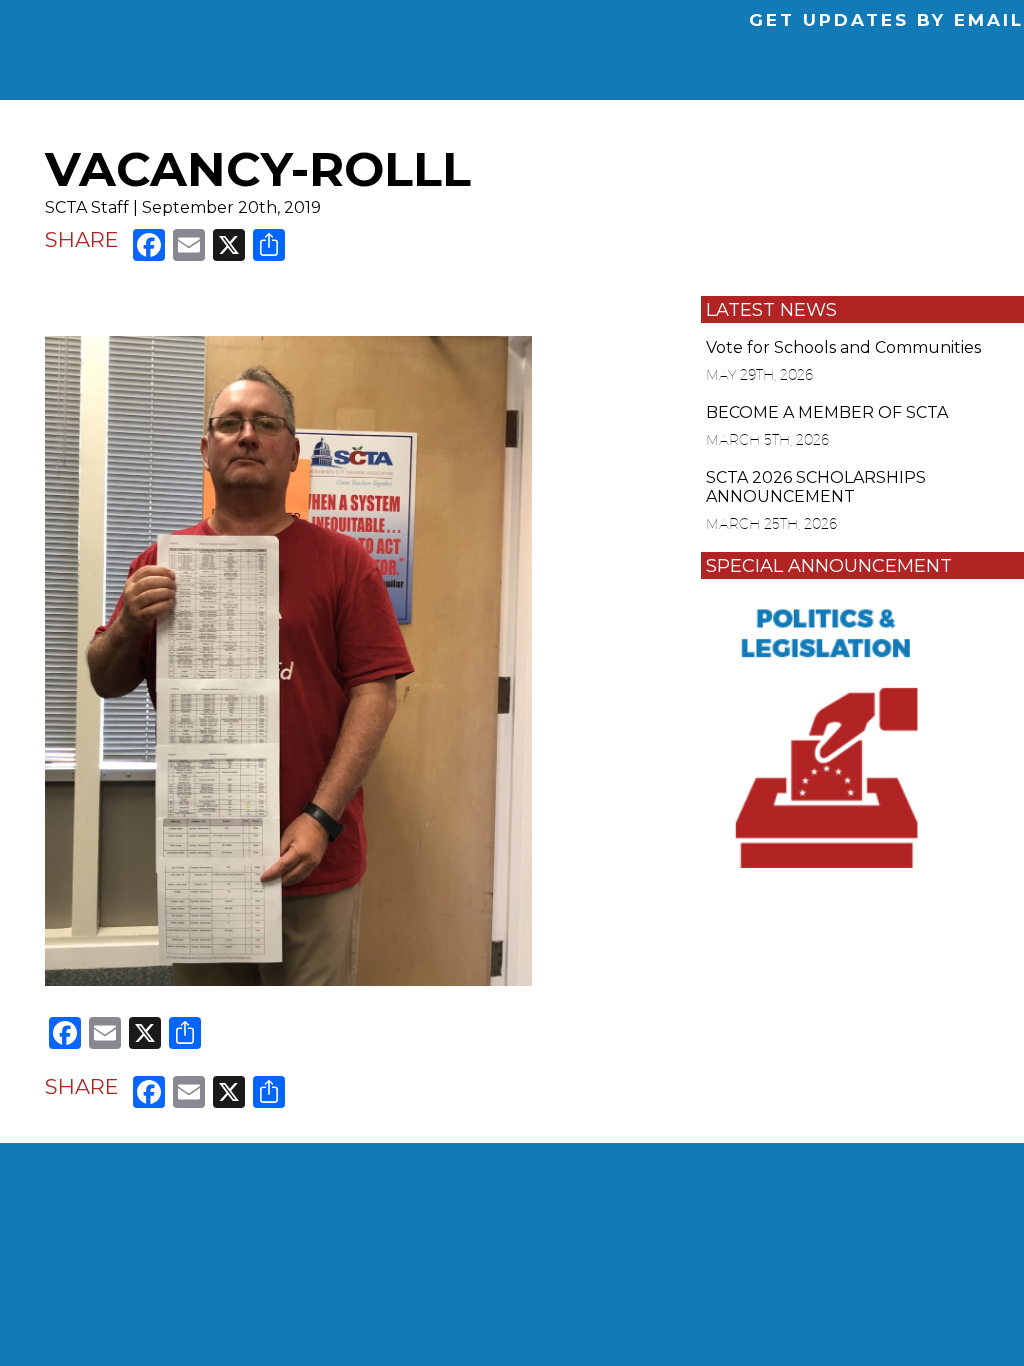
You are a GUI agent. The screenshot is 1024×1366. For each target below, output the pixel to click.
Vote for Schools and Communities (843, 347)
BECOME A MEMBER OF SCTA (827, 412)
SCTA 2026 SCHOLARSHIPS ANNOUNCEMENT (816, 487)
